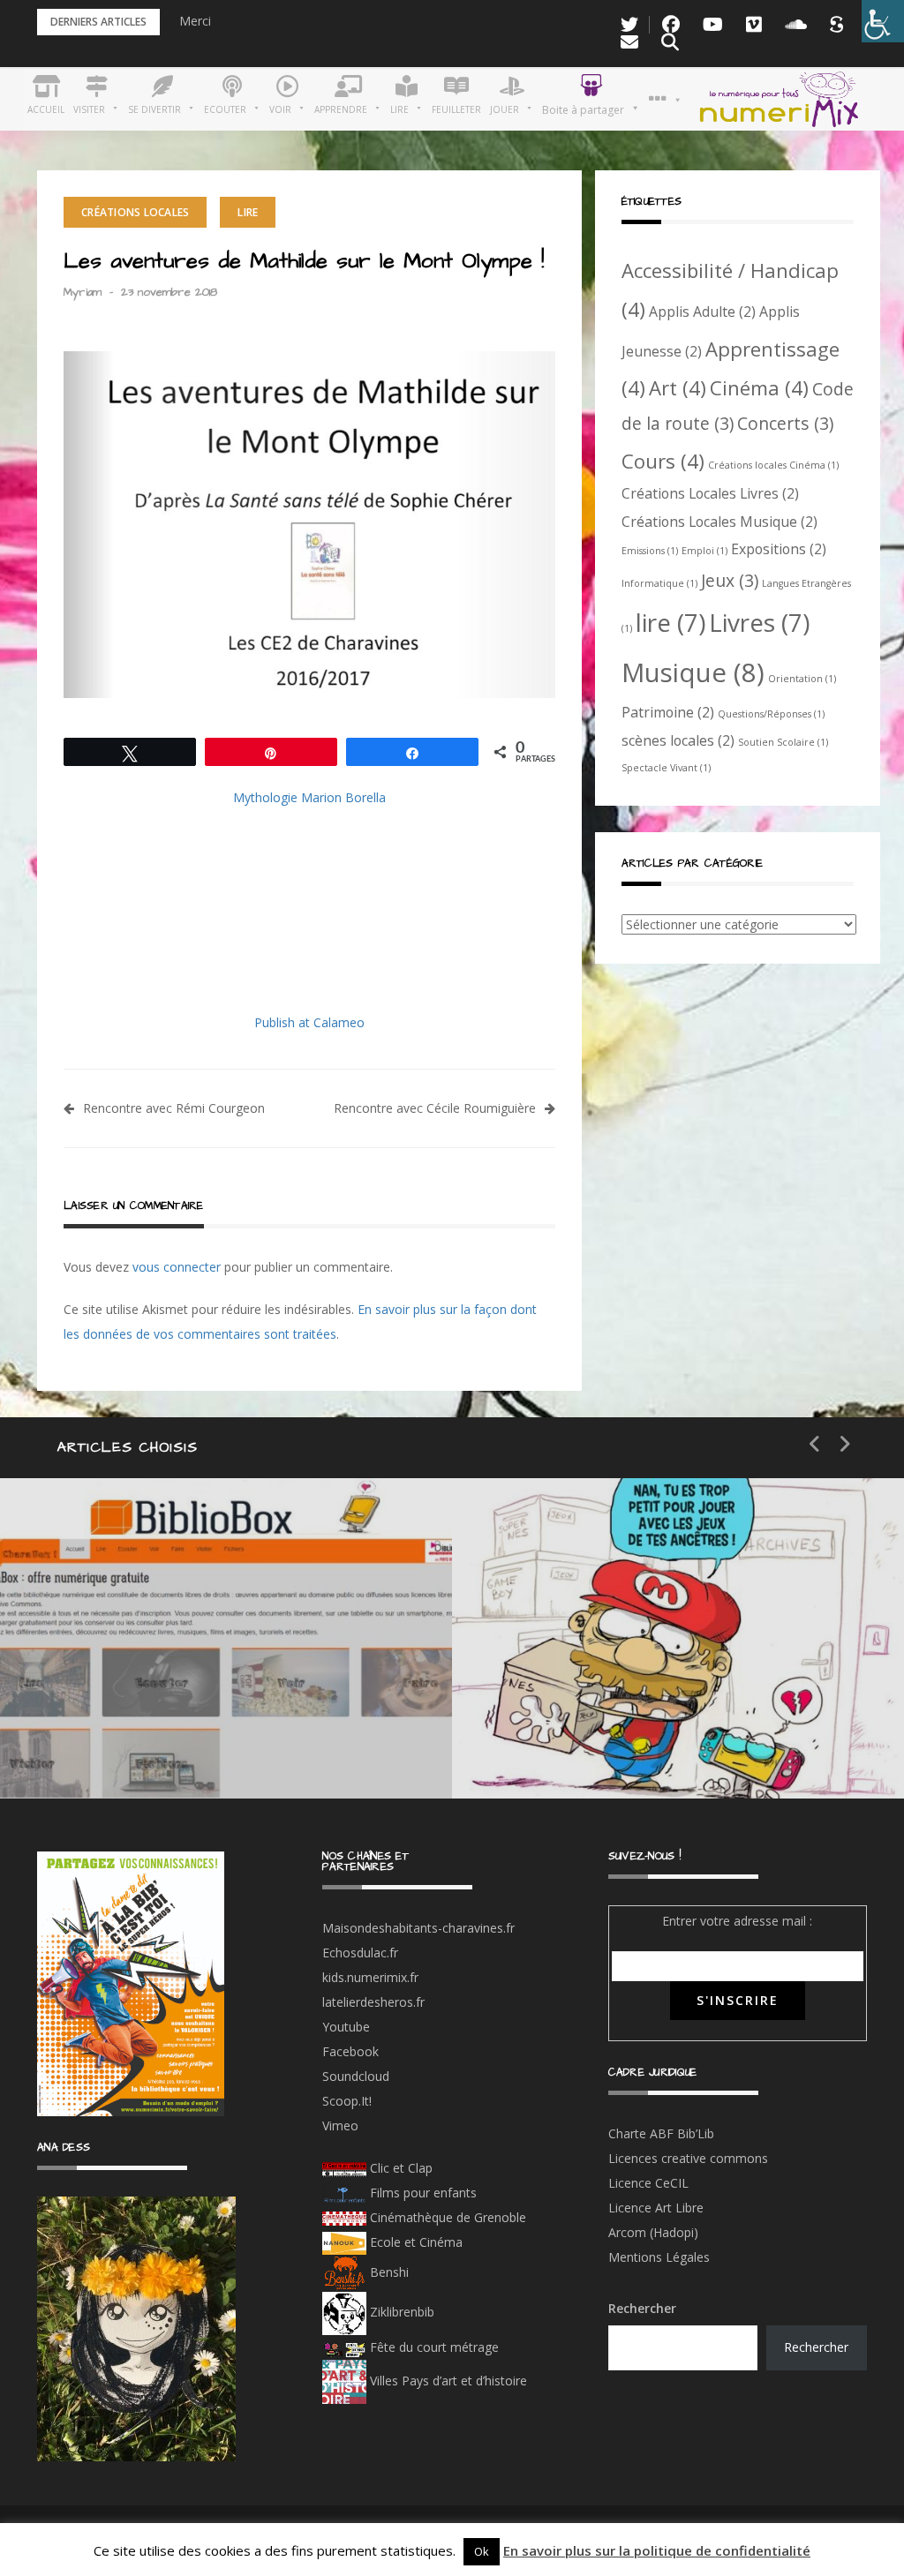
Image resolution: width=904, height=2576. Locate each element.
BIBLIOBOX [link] (127, 1745)
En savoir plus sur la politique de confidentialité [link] (657, 2550)
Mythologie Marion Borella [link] (309, 797)
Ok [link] (482, 2551)
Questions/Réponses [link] (771, 714)
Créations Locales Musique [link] (719, 522)
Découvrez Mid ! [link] (606, 1745)
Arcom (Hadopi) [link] (653, 2232)
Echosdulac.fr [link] (360, 1953)
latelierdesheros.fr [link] (373, 2002)
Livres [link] (759, 622)
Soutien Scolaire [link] (783, 742)
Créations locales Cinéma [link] (773, 465)
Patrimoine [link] (668, 712)
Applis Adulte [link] (702, 312)
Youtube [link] (346, 2027)
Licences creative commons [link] (690, 2158)
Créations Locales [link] (135, 212)
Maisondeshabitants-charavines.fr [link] (418, 1928)
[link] (883, 21)
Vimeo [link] (340, 2125)
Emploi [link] (704, 551)
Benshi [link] (389, 2272)
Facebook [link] (350, 2051)
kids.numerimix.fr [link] (370, 1977)
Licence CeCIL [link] (648, 2183)
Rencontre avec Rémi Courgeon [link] (174, 1108)
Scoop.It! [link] (347, 2101)
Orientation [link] (802, 679)
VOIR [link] (563, 1682)
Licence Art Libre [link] (656, 2208)
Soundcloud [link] (356, 2076)
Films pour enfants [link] (422, 2193)
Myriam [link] (83, 292)
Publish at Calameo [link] (309, 1022)
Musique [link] (693, 672)
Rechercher (642, 2308)
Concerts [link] (785, 423)
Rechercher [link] (816, 2347)
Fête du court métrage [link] (433, 2347)
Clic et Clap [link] (399, 2168)
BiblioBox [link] (163, 1682)
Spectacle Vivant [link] (666, 768)
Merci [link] (195, 21)
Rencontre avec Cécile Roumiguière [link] (435, 1108)
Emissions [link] (650, 551)
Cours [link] (663, 461)
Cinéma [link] (759, 387)
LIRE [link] (248, 212)
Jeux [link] (730, 580)
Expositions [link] (779, 549)
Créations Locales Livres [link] (710, 493)
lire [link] (670, 622)
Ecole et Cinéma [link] (414, 2242)
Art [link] (678, 387)
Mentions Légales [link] (659, 2257)
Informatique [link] (659, 583)
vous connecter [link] (177, 1267)
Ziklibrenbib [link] (400, 2312)
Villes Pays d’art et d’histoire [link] (447, 2381)
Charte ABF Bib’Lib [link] (661, 2133)
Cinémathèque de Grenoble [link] (446, 2217)
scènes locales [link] (678, 740)
